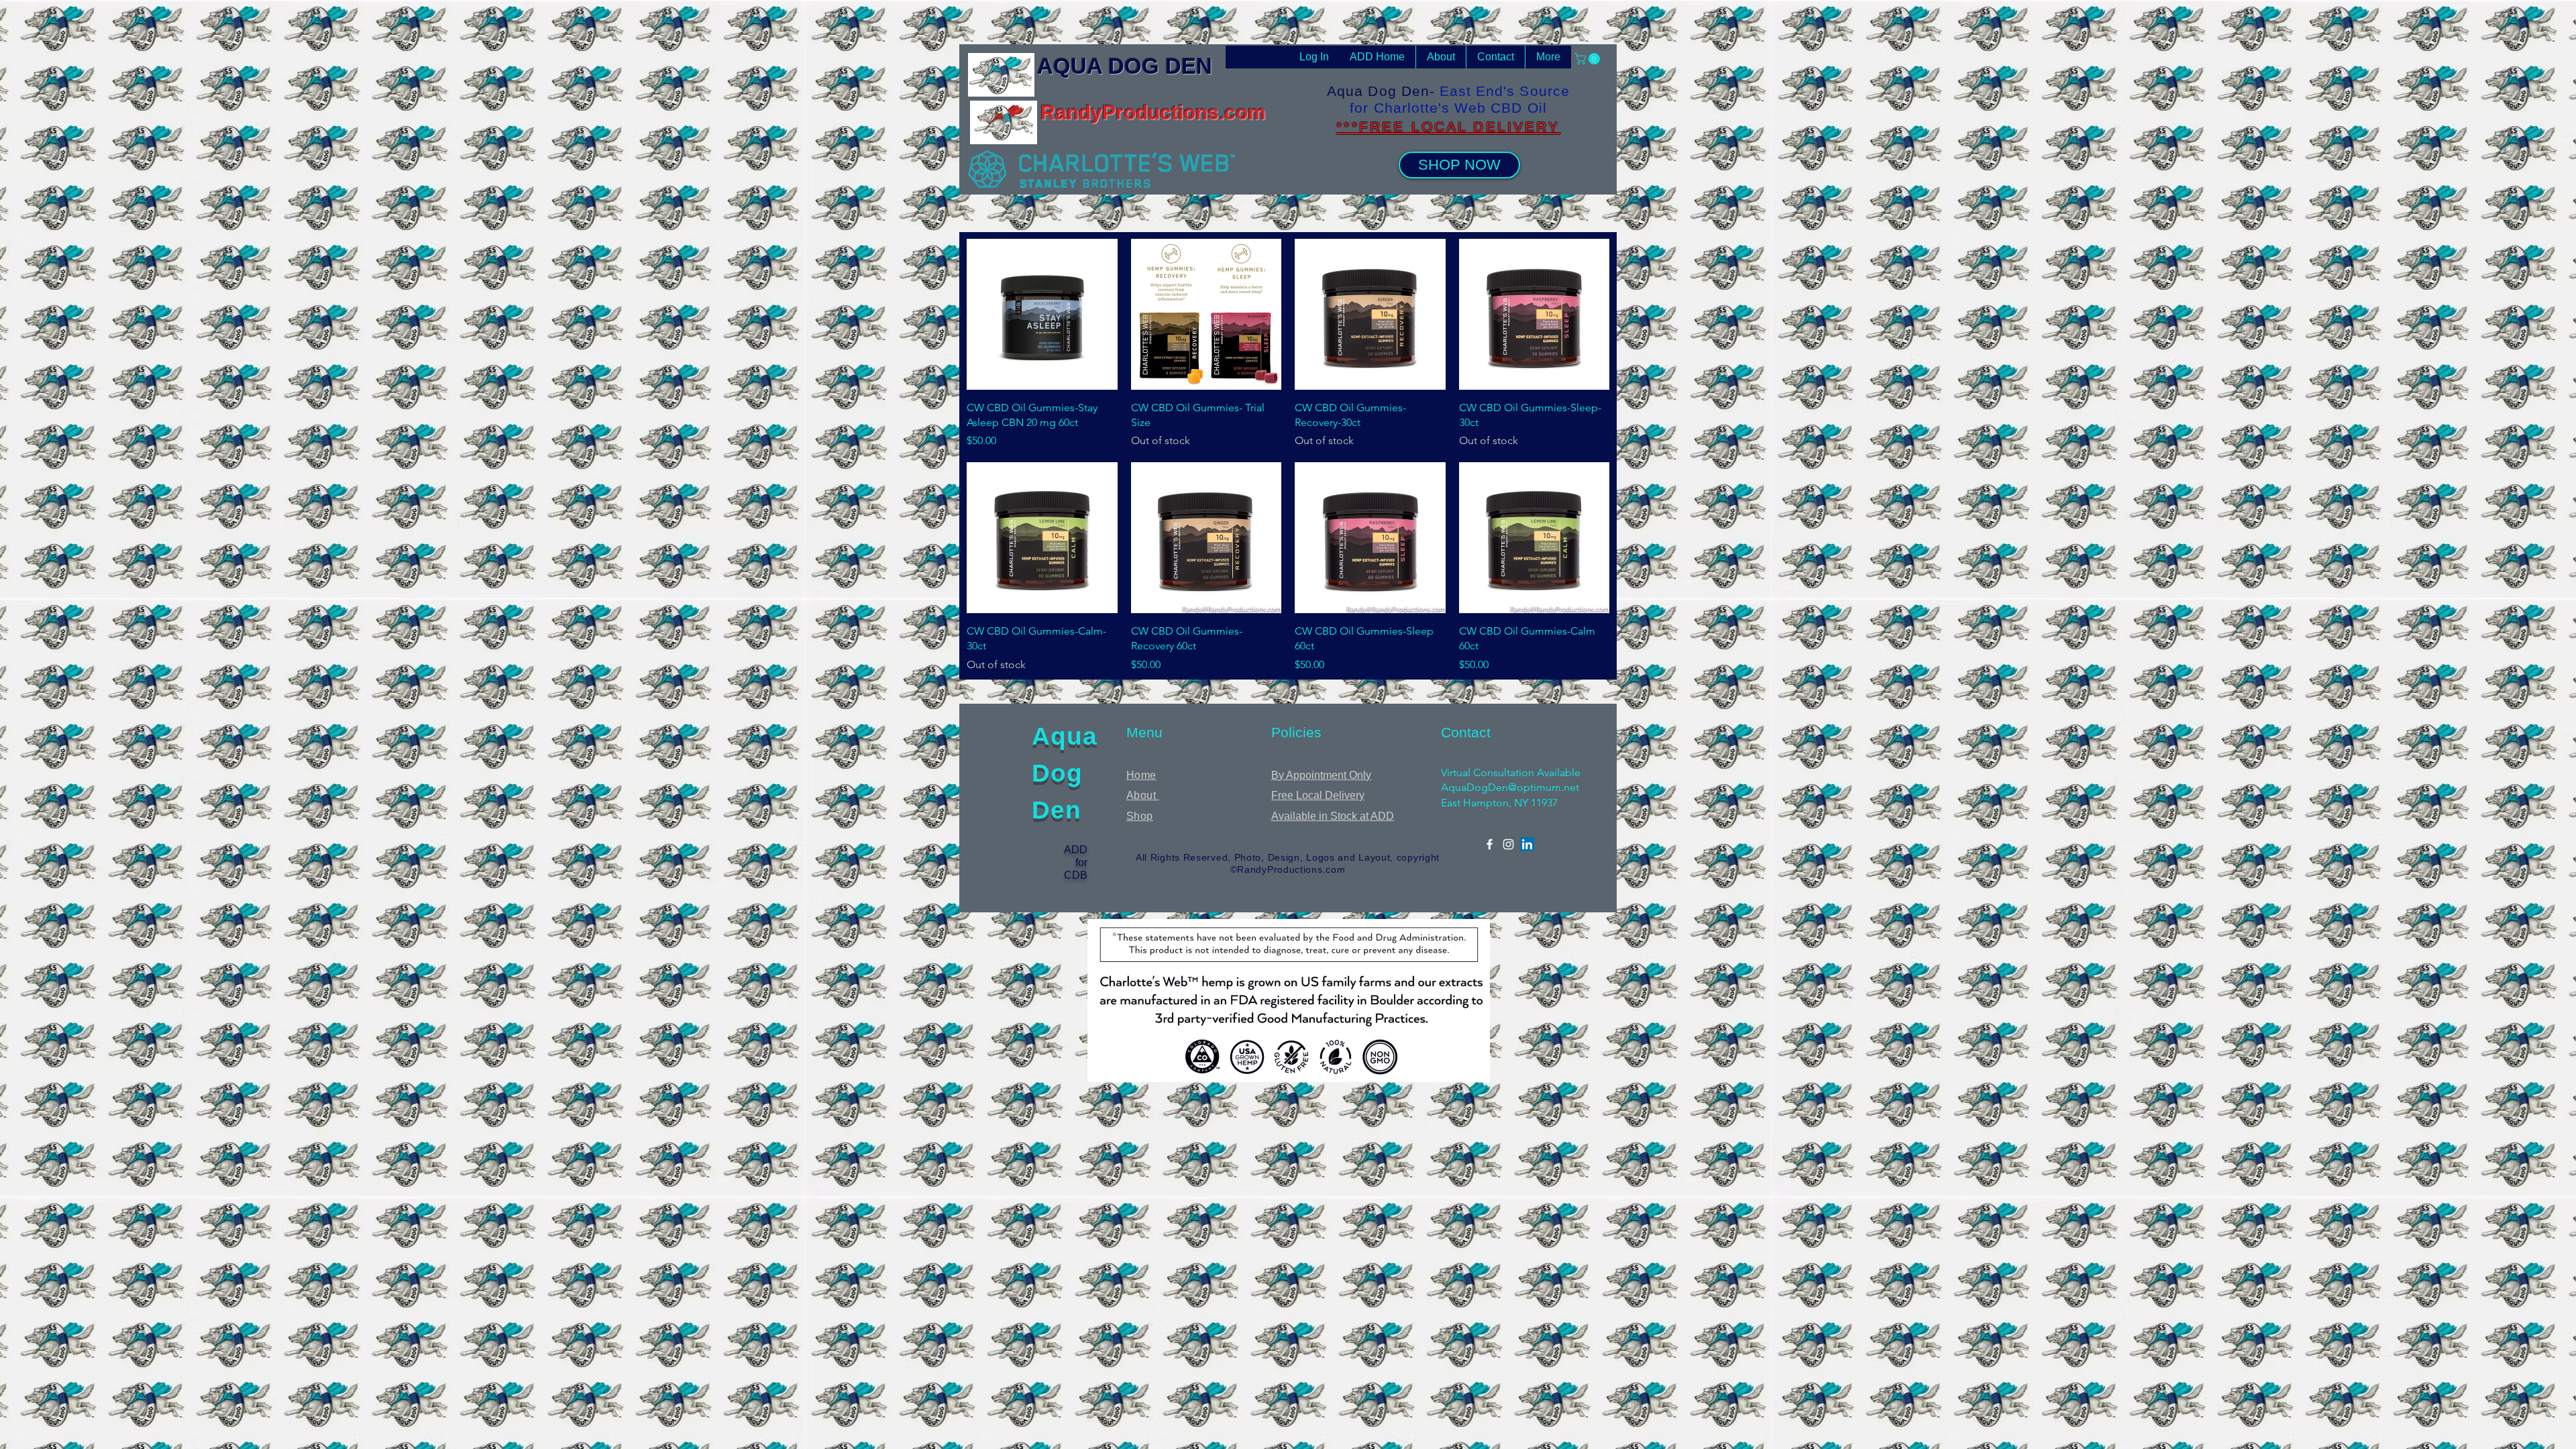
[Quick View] (1042, 314)
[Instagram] (1508, 844)
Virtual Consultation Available (1511, 772)
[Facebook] (1490, 844)
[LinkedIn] (1527, 844)
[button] (1589, 59)
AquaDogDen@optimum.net (1510, 787)
